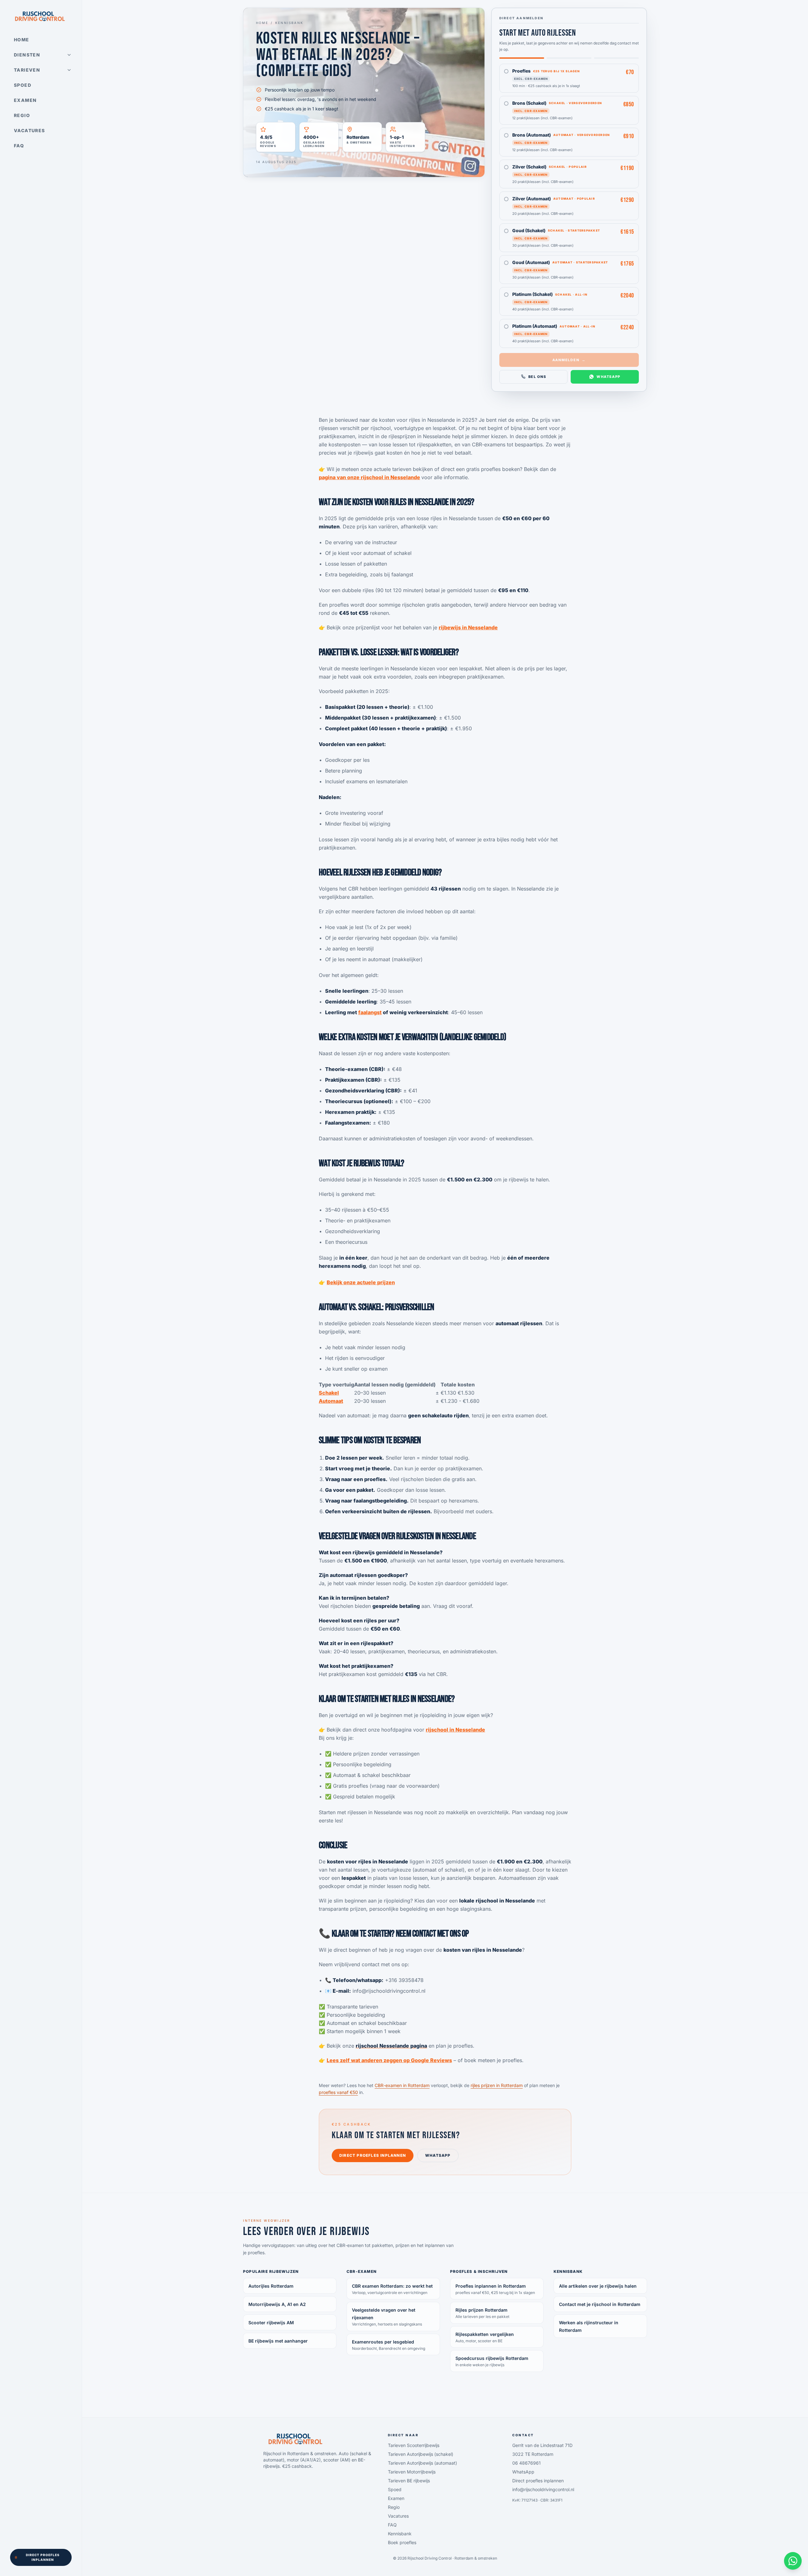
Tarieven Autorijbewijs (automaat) (422, 2463)
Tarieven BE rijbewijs (409, 2481)
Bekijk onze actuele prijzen (361, 1282)
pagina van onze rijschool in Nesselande (369, 477)
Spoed (23, 85)
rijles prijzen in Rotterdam (497, 2085)
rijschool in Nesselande (455, 1730)
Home (22, 40)
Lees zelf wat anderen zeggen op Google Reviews (389, 2060)
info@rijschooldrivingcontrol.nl (543, 2489)
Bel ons (537, 377)
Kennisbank (289, 23)
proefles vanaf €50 (338, 2092)
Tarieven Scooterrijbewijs (414, 2445)
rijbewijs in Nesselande (468, 627)
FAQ (19, 146)
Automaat (331, 1401)
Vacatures (30, 130)
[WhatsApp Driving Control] (793, 2561)
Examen (25, 100)
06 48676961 (526, 2463)
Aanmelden (569, 360)
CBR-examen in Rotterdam (402, 2085)
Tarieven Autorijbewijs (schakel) (421, 2454)
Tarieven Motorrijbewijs (412, 2472)
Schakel (329, 1393)
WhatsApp (608, 377)
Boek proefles (402, 2542)
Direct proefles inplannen (43, 2557)
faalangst (370, 1012)
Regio (22, 115)
